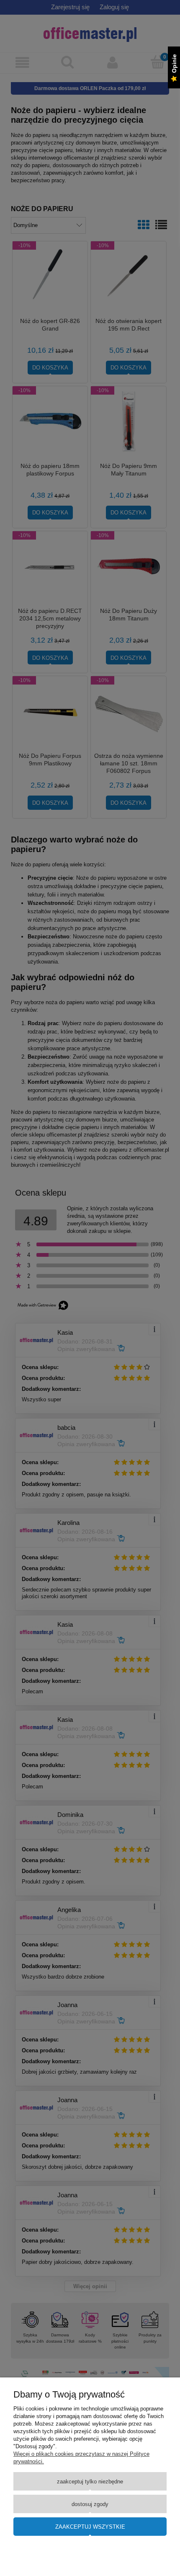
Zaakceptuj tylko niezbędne (90, 2482)
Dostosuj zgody (90, 2504)
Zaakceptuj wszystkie (90, 2527)
